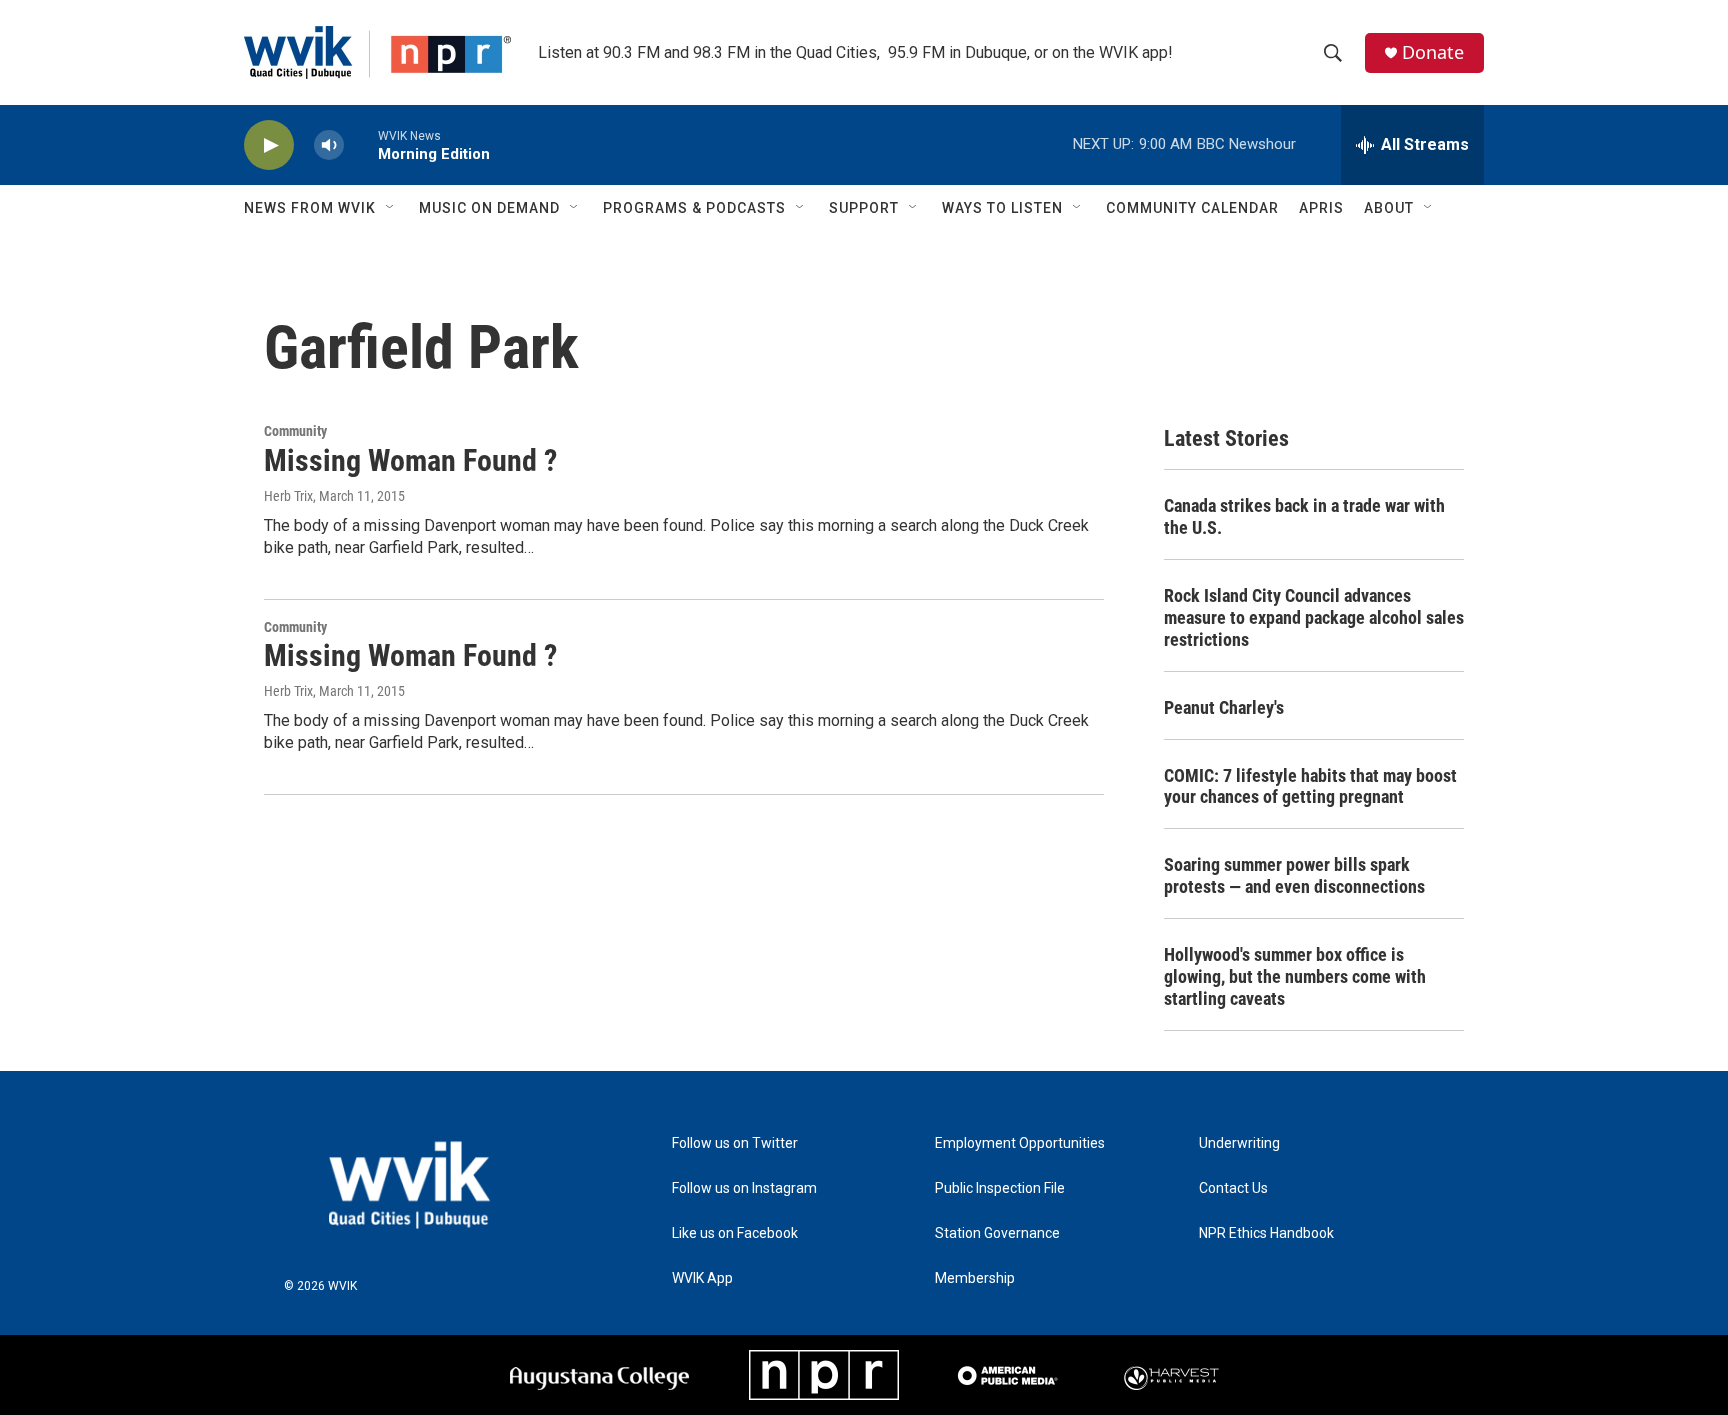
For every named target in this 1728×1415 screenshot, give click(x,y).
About (1389, 208)
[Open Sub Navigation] (391, 208)
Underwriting (1239, 1143)
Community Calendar (1192, 208)
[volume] (329, 145)
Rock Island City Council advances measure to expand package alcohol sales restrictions (1314, 617)
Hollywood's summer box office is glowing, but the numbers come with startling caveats (1295, 976)
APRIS (1321, 208)
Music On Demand (489, 208)
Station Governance (997, 1233)
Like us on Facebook (735, 1233)
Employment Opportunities (1020, 1143)
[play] (269, 145)
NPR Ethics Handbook (1266, 1233)
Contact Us (1233, 1188)
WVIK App (702, 1278)
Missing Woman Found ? (410, 460)
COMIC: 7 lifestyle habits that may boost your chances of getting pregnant (1310, 786)
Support (864, 208)
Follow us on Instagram (744, 1188)
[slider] (361, 144)
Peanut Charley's (1224, 707)
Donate (1433, 52)
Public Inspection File (1000, 1188)
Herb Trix (288, 496)
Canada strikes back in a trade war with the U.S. (1304, 516)
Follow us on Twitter (735, 1143)
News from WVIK (310, 208)
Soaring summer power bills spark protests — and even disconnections (1294, 875)
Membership (975, 1278)
